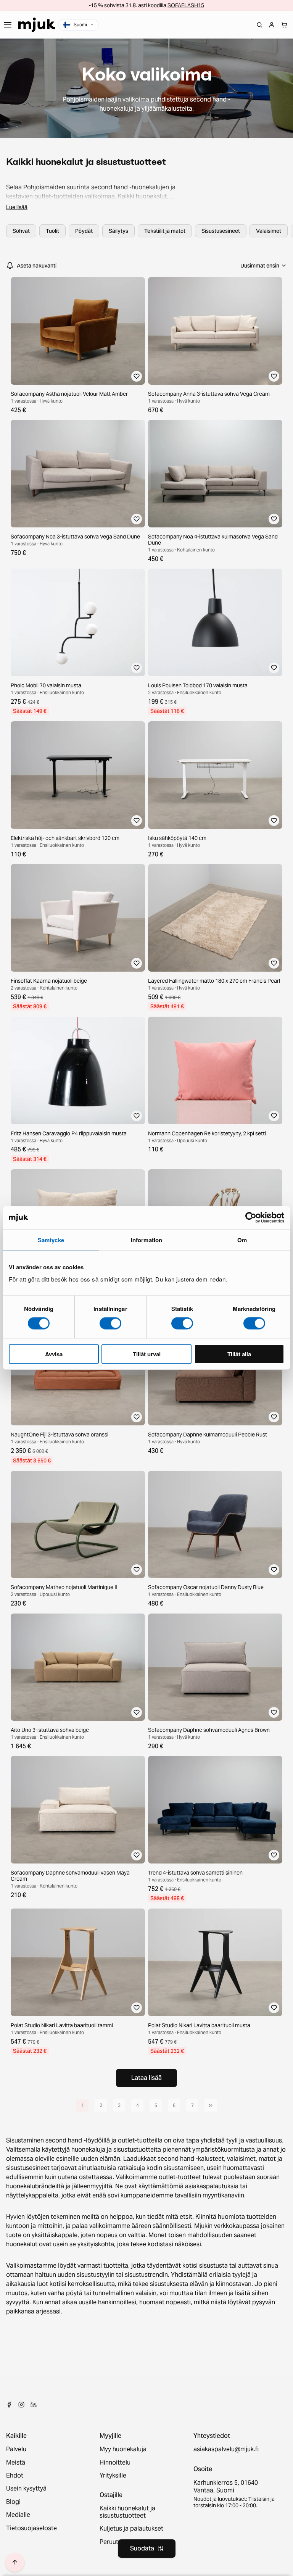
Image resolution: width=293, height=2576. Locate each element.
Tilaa (146, 1324)
